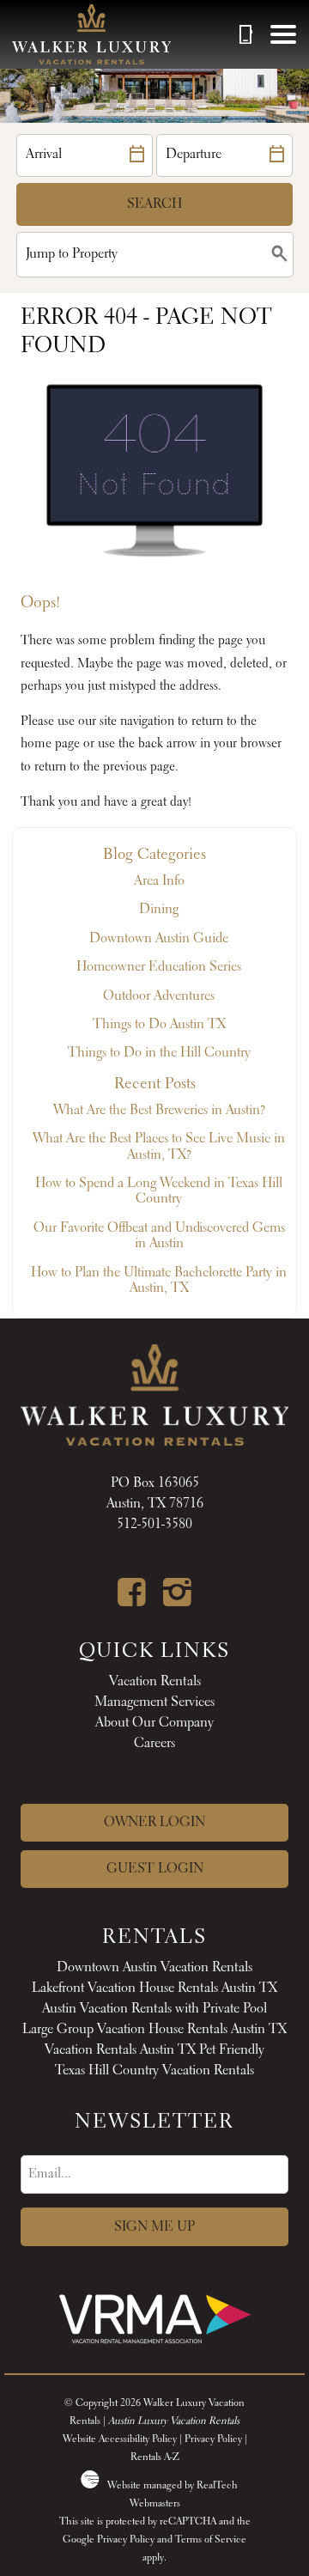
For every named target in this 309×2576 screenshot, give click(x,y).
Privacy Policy (213, 2439)
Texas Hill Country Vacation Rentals (154, 2071)
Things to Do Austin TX (159, 1025)
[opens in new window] (132, 1600)
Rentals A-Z (155, 2457)
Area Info (159, 881)
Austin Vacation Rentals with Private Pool (154, 2009)
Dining (159, 910)
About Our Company (154, 1723)
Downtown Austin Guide (159, 939)
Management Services (154, 1702)
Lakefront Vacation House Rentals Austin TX (154, 1988)
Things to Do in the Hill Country (159, 1053)
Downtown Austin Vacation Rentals (154, 1968)
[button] (283, 34)
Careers (154, 1744)
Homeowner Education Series (159, 967)
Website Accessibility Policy (120, 2439)
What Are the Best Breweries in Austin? (159, 1111)
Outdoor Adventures (159, 996)
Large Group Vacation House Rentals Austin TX (154, 2030)
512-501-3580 (154, 1525)
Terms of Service (211, 2540)
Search (154, 204)
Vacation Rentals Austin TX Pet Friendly (154, 2050)
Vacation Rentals (155, 1682)
